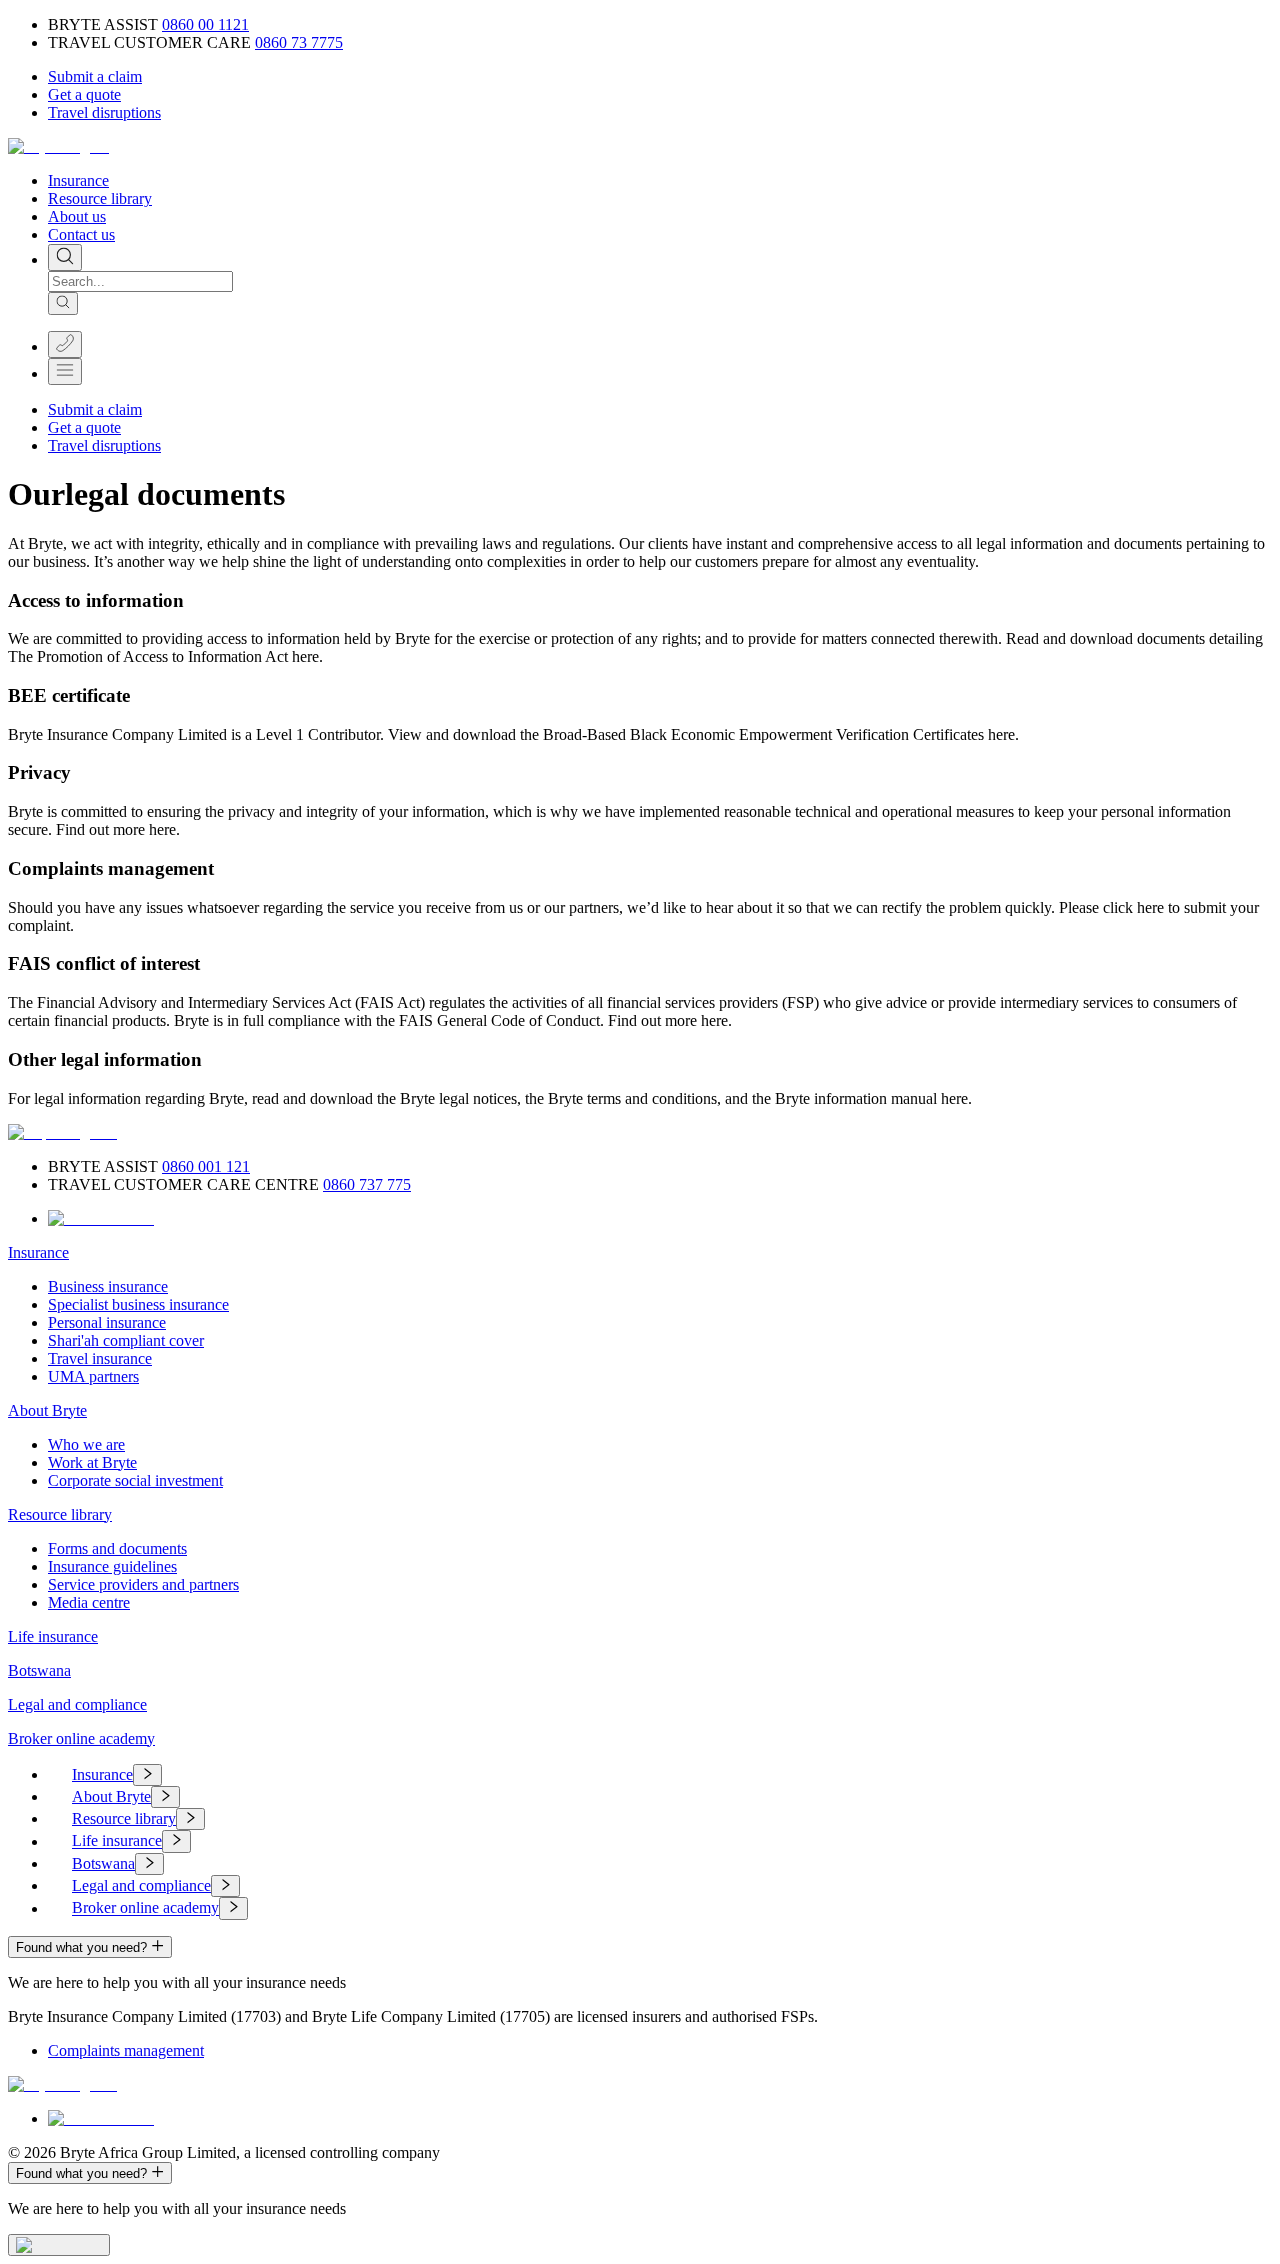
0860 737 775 (367, 1184)
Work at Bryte (92, 1462)
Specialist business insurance (138, 1304)
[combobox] (140, 281)
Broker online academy (81, 1738)
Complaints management (126, 2050)
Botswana (39, 1670)
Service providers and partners (143, 1584)
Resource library (100, 198)
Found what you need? (81, 1947)
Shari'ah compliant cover (126, 1340)
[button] (95, 76)
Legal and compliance (77, 1704)
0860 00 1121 (205, 24)
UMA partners (93, 1376)
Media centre (89, 1602)
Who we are (86, 1444)
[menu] (640, 1842)
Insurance (78, 180)
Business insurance (108, 1286)
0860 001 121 (206, 1166)
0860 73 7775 (299, 42)
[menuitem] (660, 1775)
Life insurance (53, 1636)
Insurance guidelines (112, 1566)
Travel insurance (100, 1358)
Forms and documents (117, 1548)
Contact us (81, 234)
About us (77, 216)
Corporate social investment (135, 1480)
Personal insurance (107, 1322)
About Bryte (47, 1410)
